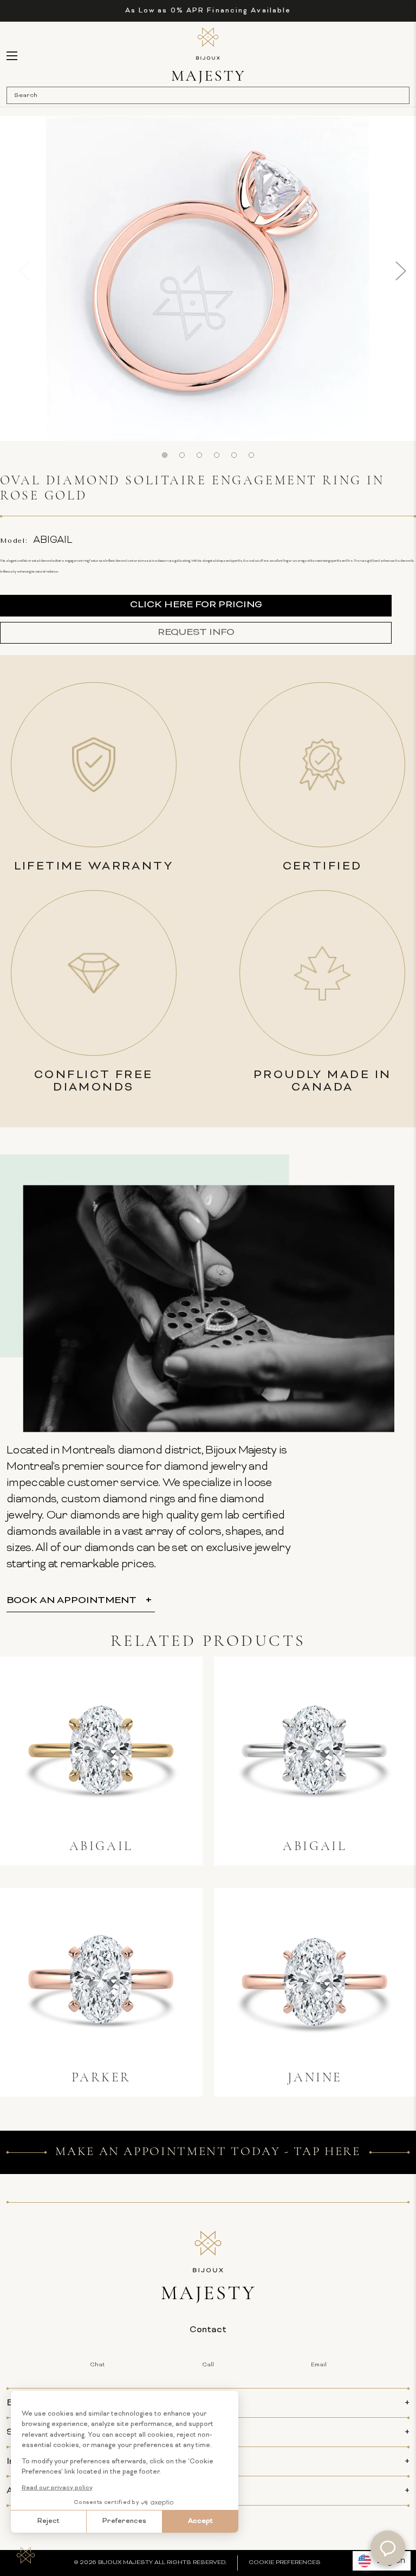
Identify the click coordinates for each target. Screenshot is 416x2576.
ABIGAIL (101, 1847)
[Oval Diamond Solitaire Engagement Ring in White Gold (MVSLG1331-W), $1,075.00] (315, 1750)
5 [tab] (234, 455)
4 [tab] (217, 455)
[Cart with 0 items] (404, 56)
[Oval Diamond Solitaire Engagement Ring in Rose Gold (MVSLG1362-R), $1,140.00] (315, 1982)
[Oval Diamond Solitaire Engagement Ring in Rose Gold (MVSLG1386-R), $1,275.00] (101, 1982)
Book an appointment (71, 1601)
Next (400, 271)
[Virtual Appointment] (28, 55)
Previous (16, 271)
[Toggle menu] (17, 56)
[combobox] (203, 95)
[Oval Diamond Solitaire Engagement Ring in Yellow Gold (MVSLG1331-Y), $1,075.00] (101, 1750)
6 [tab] (251, 455)
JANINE (315, 2078)
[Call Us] (388, 56)
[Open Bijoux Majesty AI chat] (388, 2548)
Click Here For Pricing (196, 605)
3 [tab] (199, 455)
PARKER (101, 2078)
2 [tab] (182, 455)
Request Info (196, 632)
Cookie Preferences (285, 2563)
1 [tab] (165, 455)
